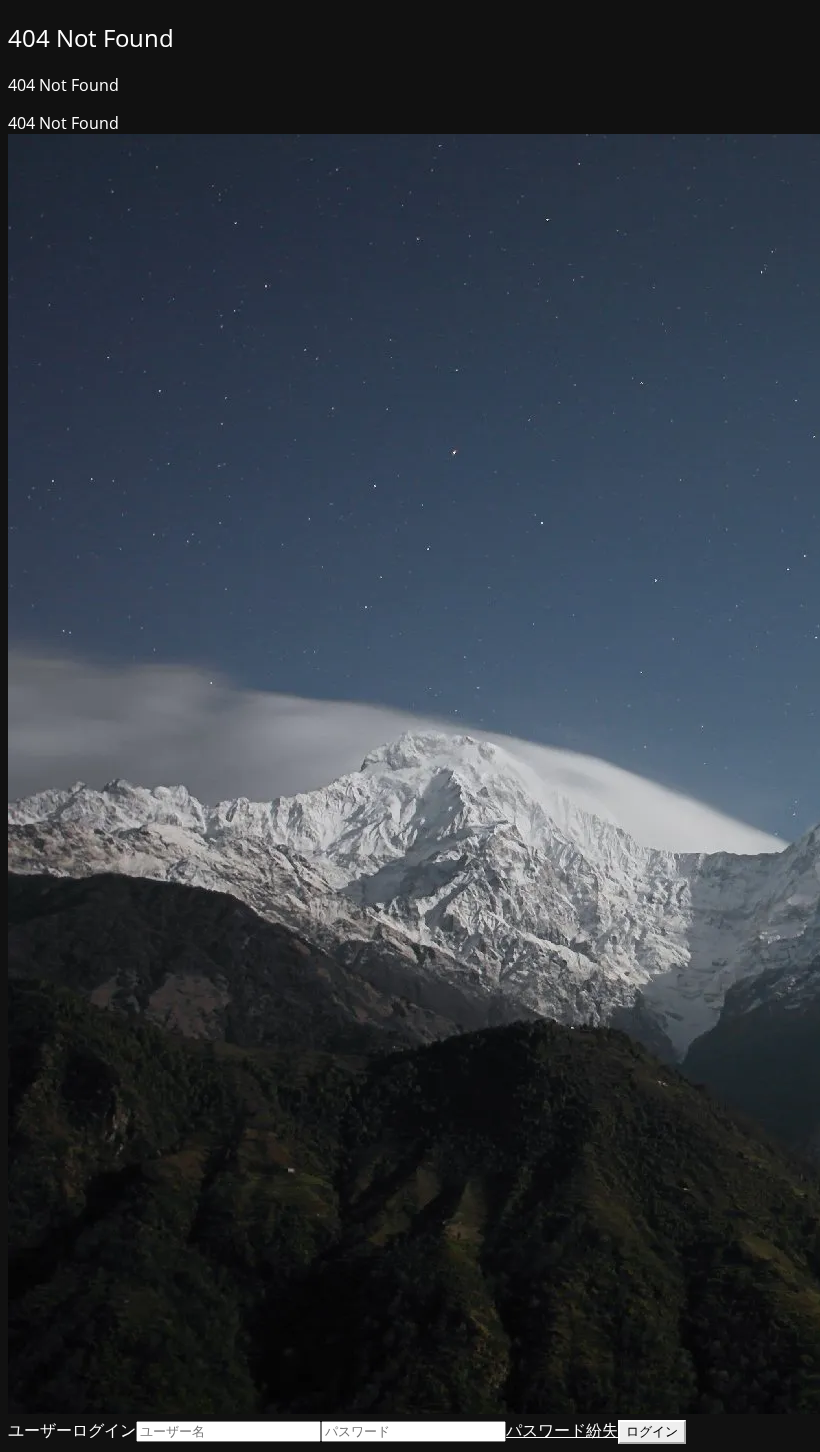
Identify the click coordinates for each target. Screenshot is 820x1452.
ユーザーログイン (72, 1430)
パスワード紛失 (562, 1430)
